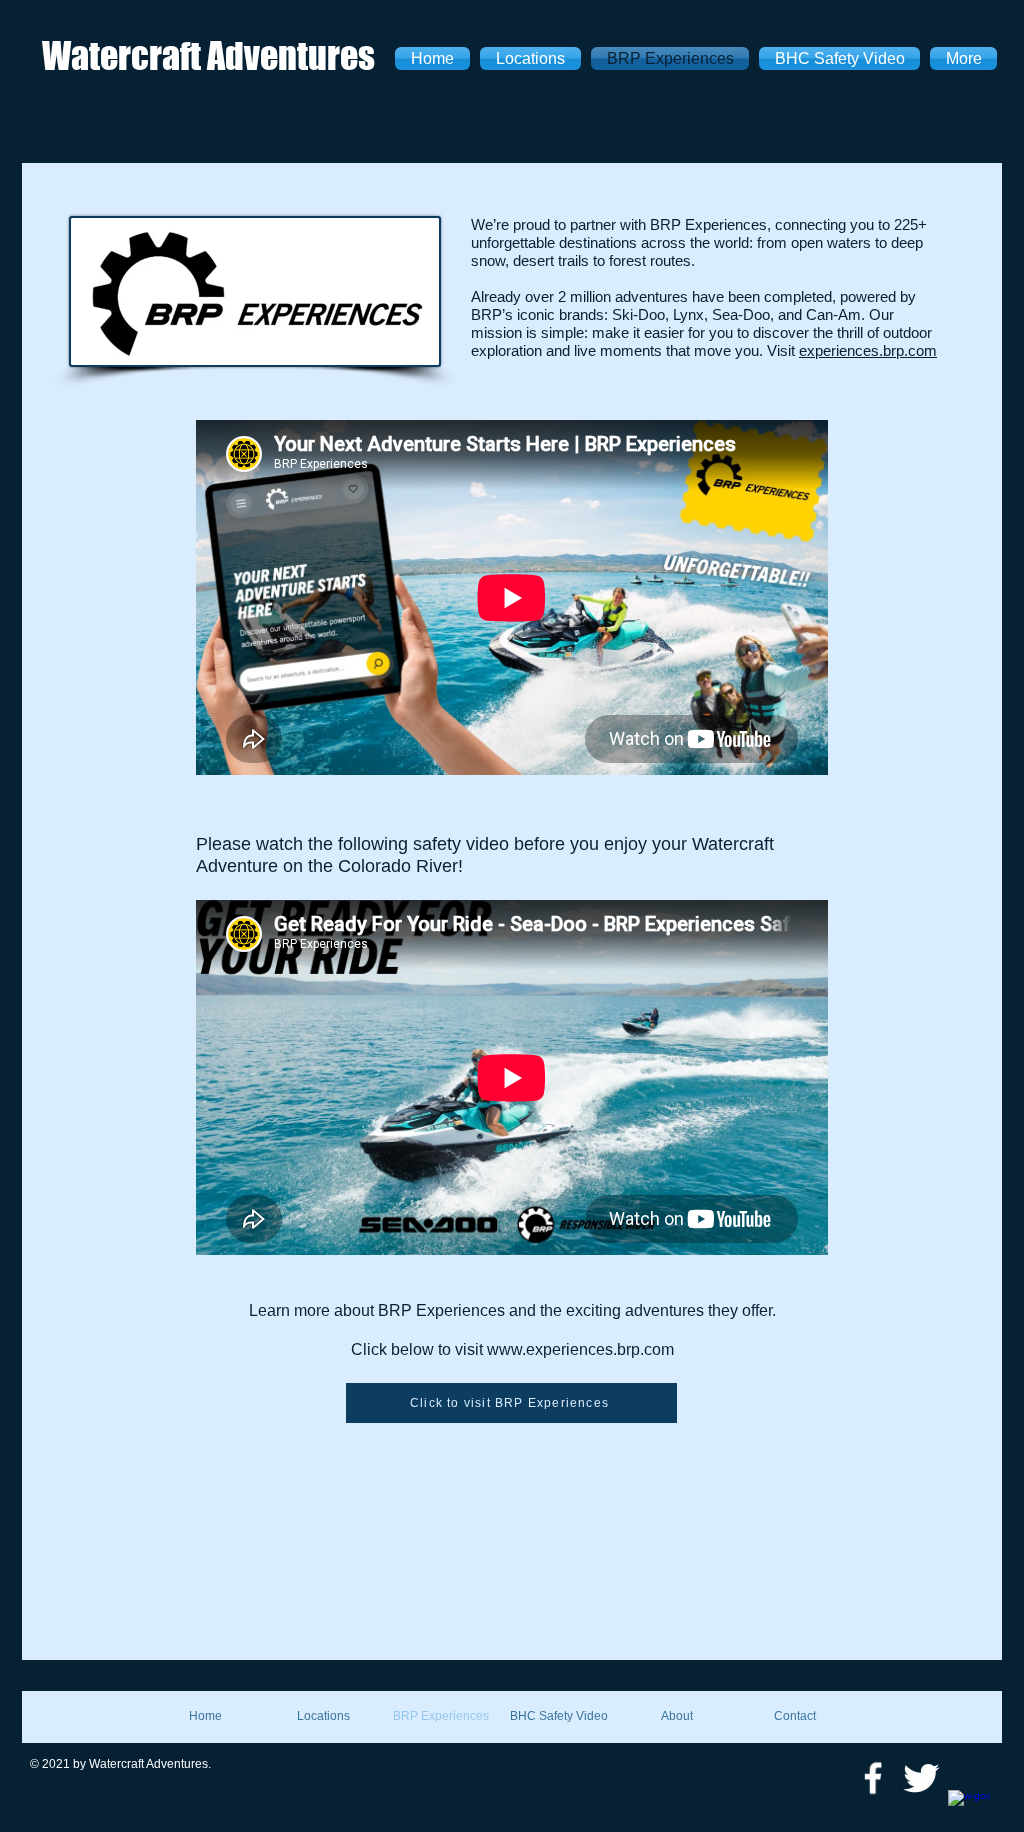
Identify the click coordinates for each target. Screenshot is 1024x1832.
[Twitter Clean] (921, 1778)
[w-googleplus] (969, 1811)
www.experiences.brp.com (580, 1349)
